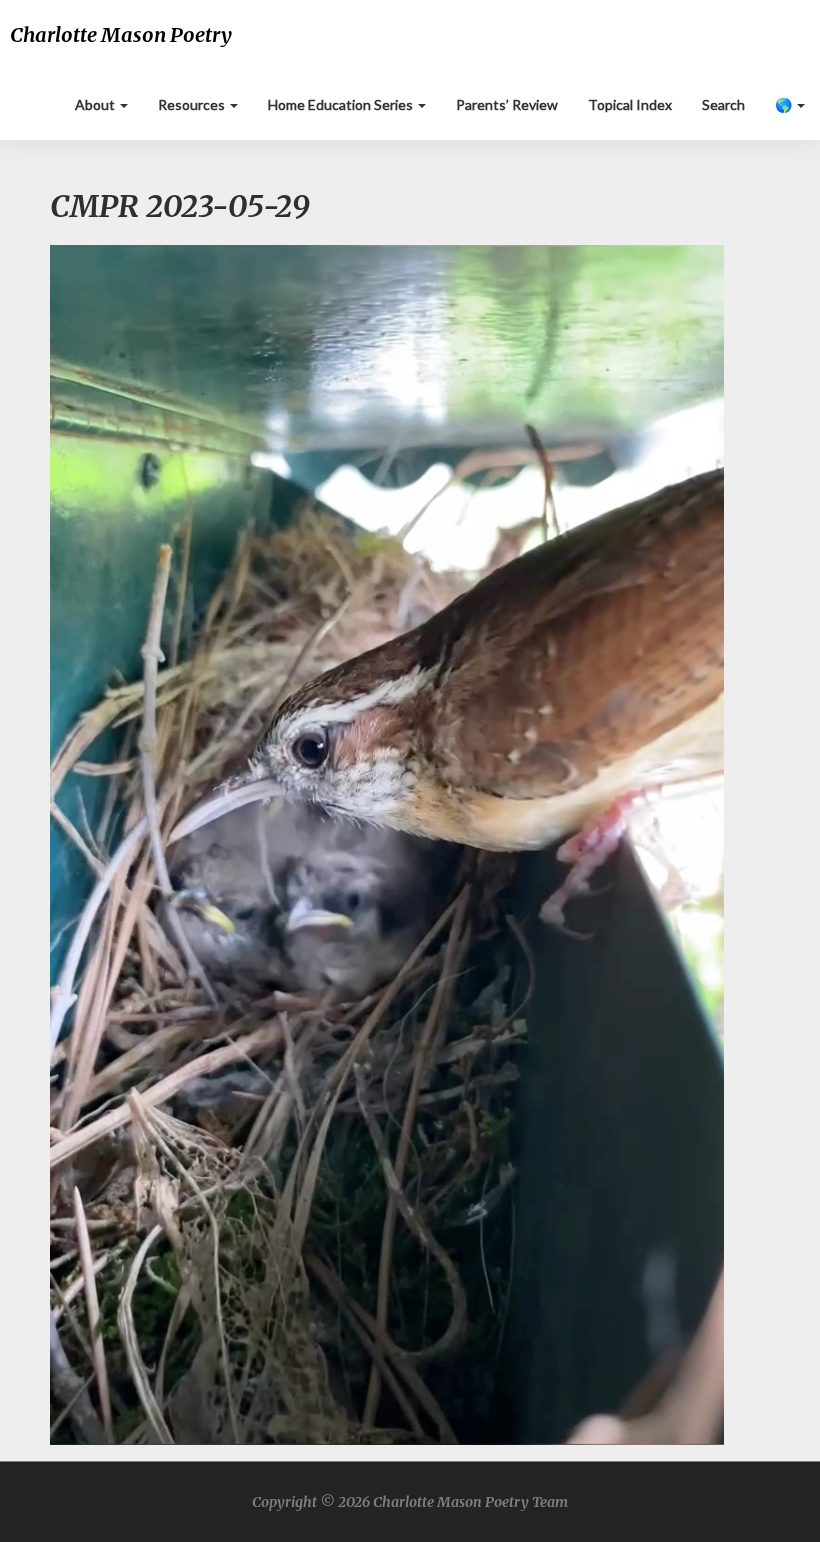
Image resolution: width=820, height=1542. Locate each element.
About (96, 104)
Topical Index (630, 104)
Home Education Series (342, 104)
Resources (193, 104)
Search (723, 104)
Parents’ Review (507, 104)
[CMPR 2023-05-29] (387, 850)
